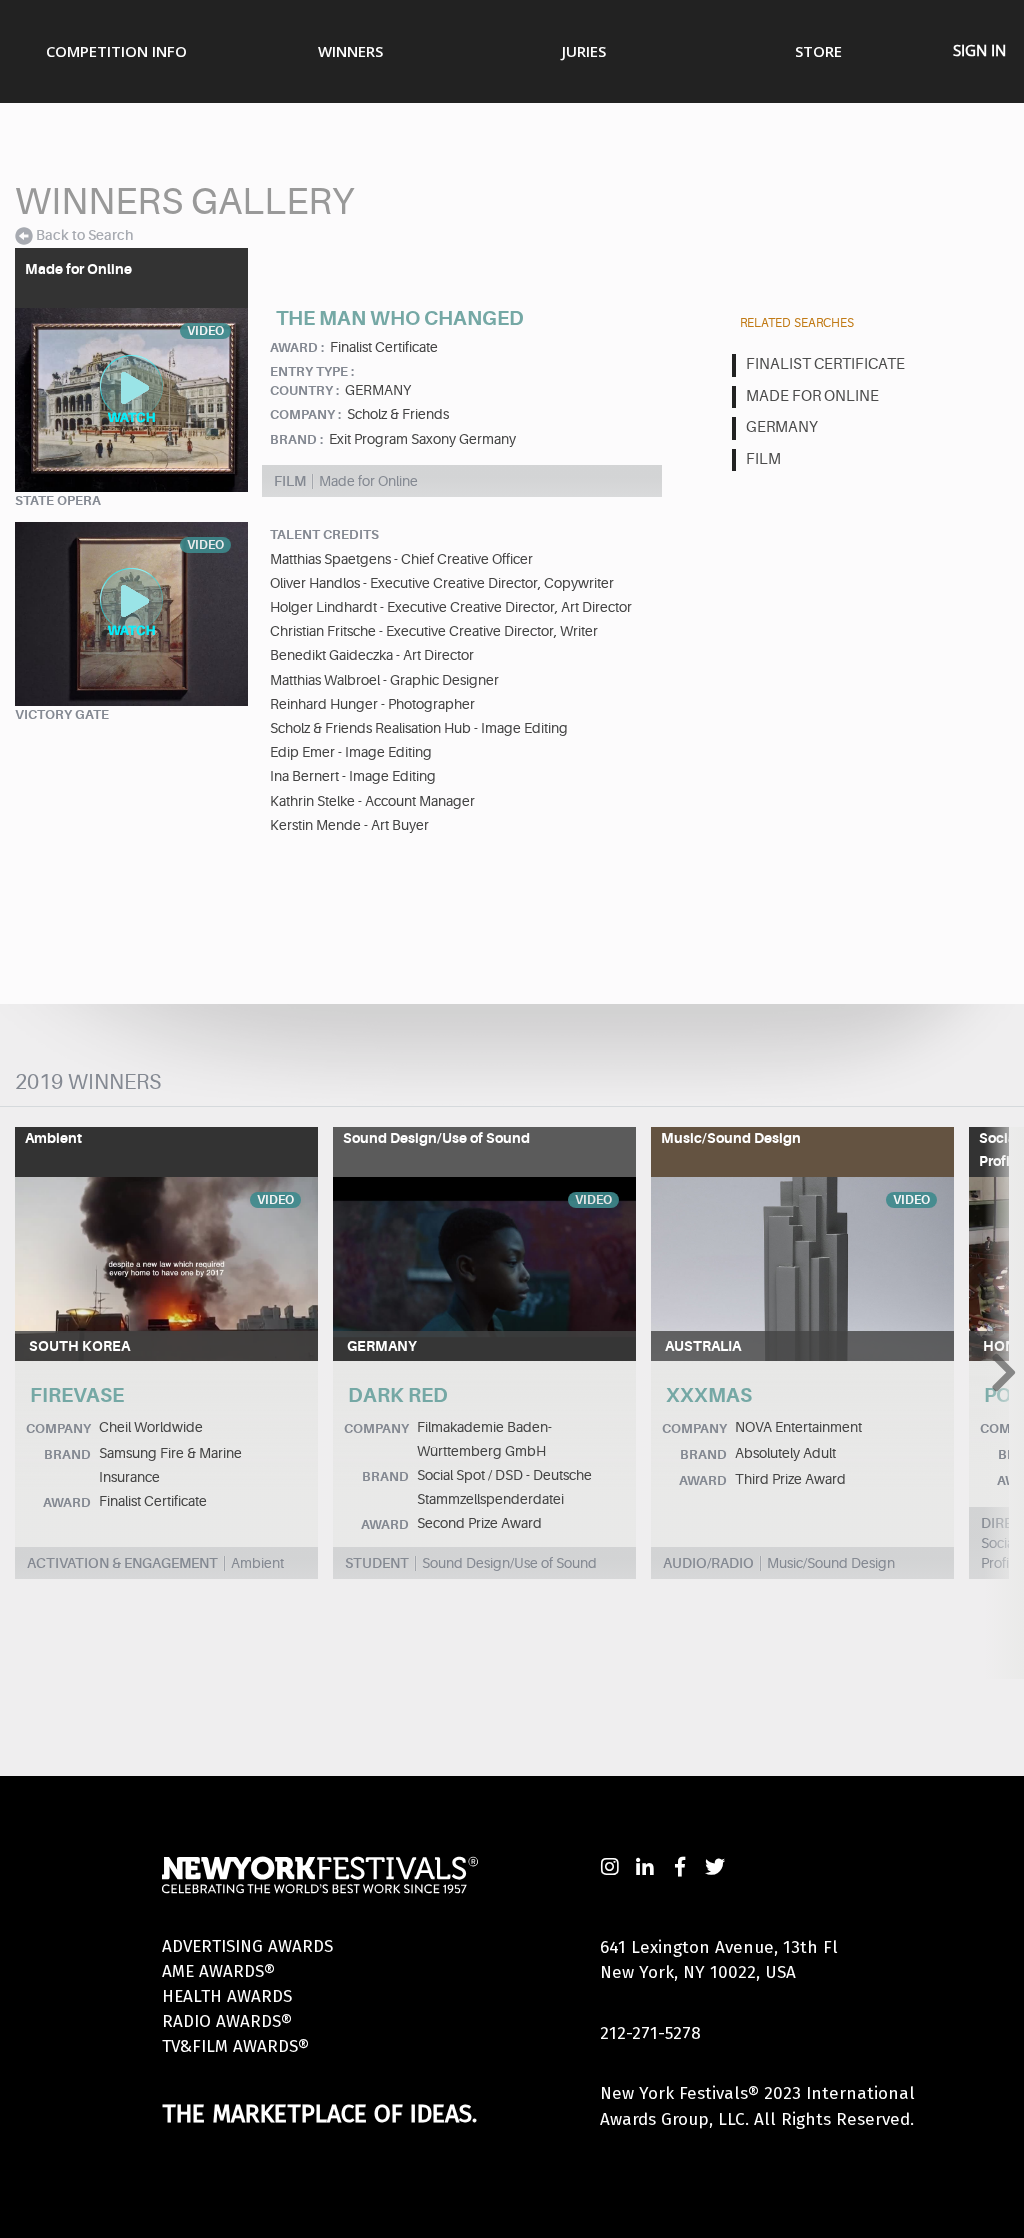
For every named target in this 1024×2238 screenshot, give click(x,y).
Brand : (296, 439)
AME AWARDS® (218, 1971)
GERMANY (782, 427)
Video (275, 1200)
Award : (297, 347)
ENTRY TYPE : (312, 371)
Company (58, 1428)
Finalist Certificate (825, 364)
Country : (304, 390)
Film (763, 459)
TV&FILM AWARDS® (235, 2046)
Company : (305, 414)
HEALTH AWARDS (227, 1996)
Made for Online (812, 396)
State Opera (58, 500)
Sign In (979, 50)
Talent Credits (324, 534)
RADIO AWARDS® (227, 2021)
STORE (818, 51)
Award (67, 1502)
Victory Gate (62, 714)
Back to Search (84, 235)
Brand (67, 1454)
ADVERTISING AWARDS (247, 1946)
